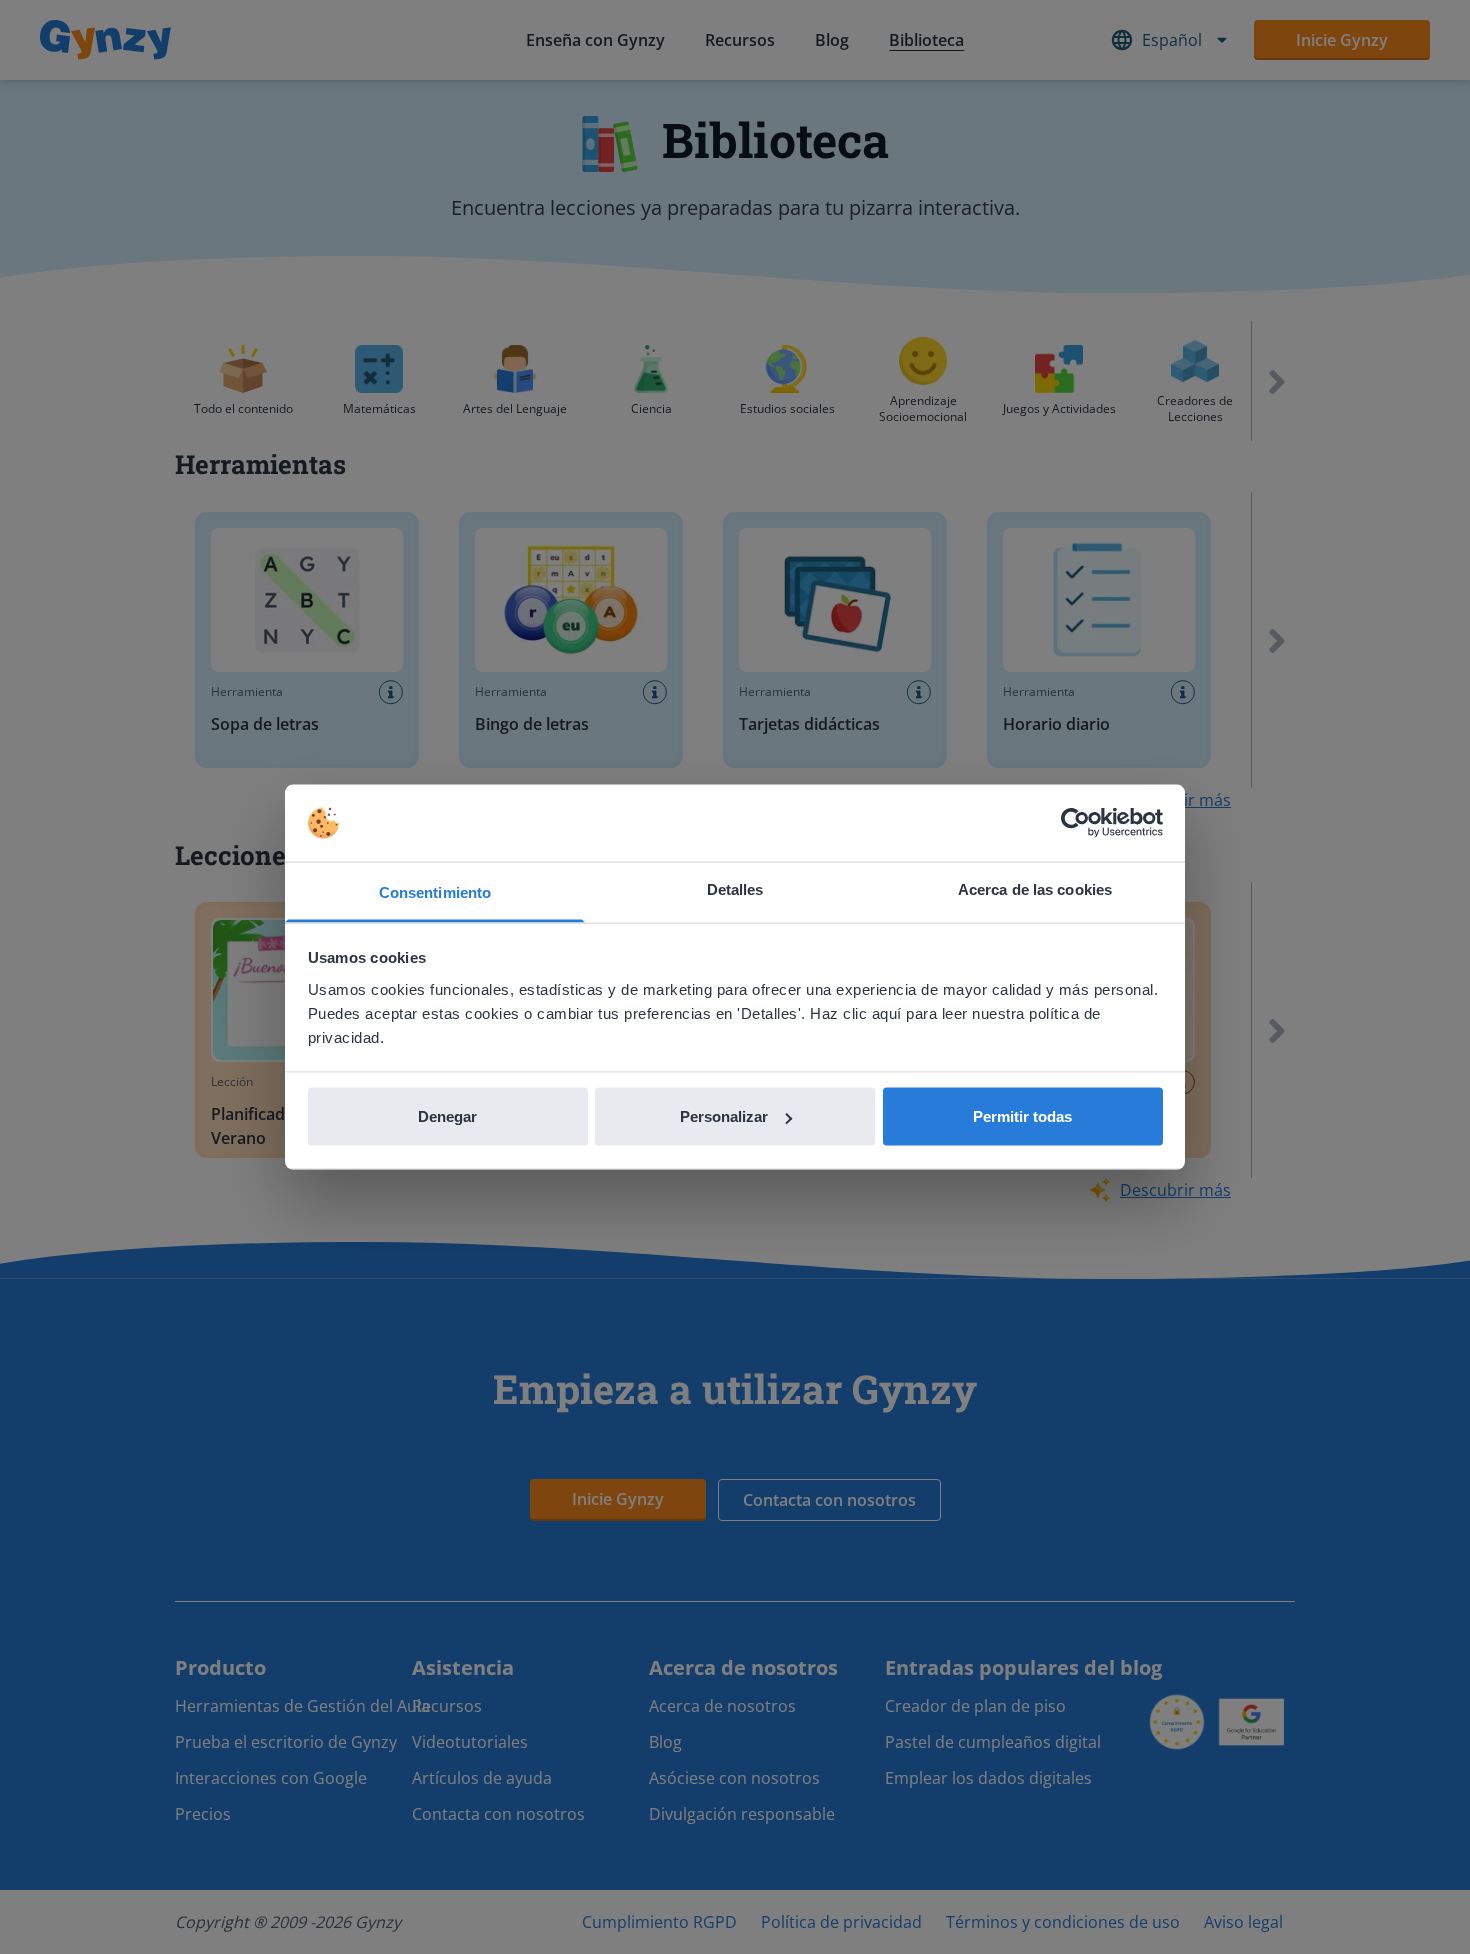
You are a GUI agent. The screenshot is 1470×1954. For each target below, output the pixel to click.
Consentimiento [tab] (435, 891)
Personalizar (724, 1116)
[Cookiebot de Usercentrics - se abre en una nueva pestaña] (1075, 823)
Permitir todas (1022, 1116)
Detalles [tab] (735, 888)
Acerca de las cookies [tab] (1035, 888)
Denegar (447, 1116)
